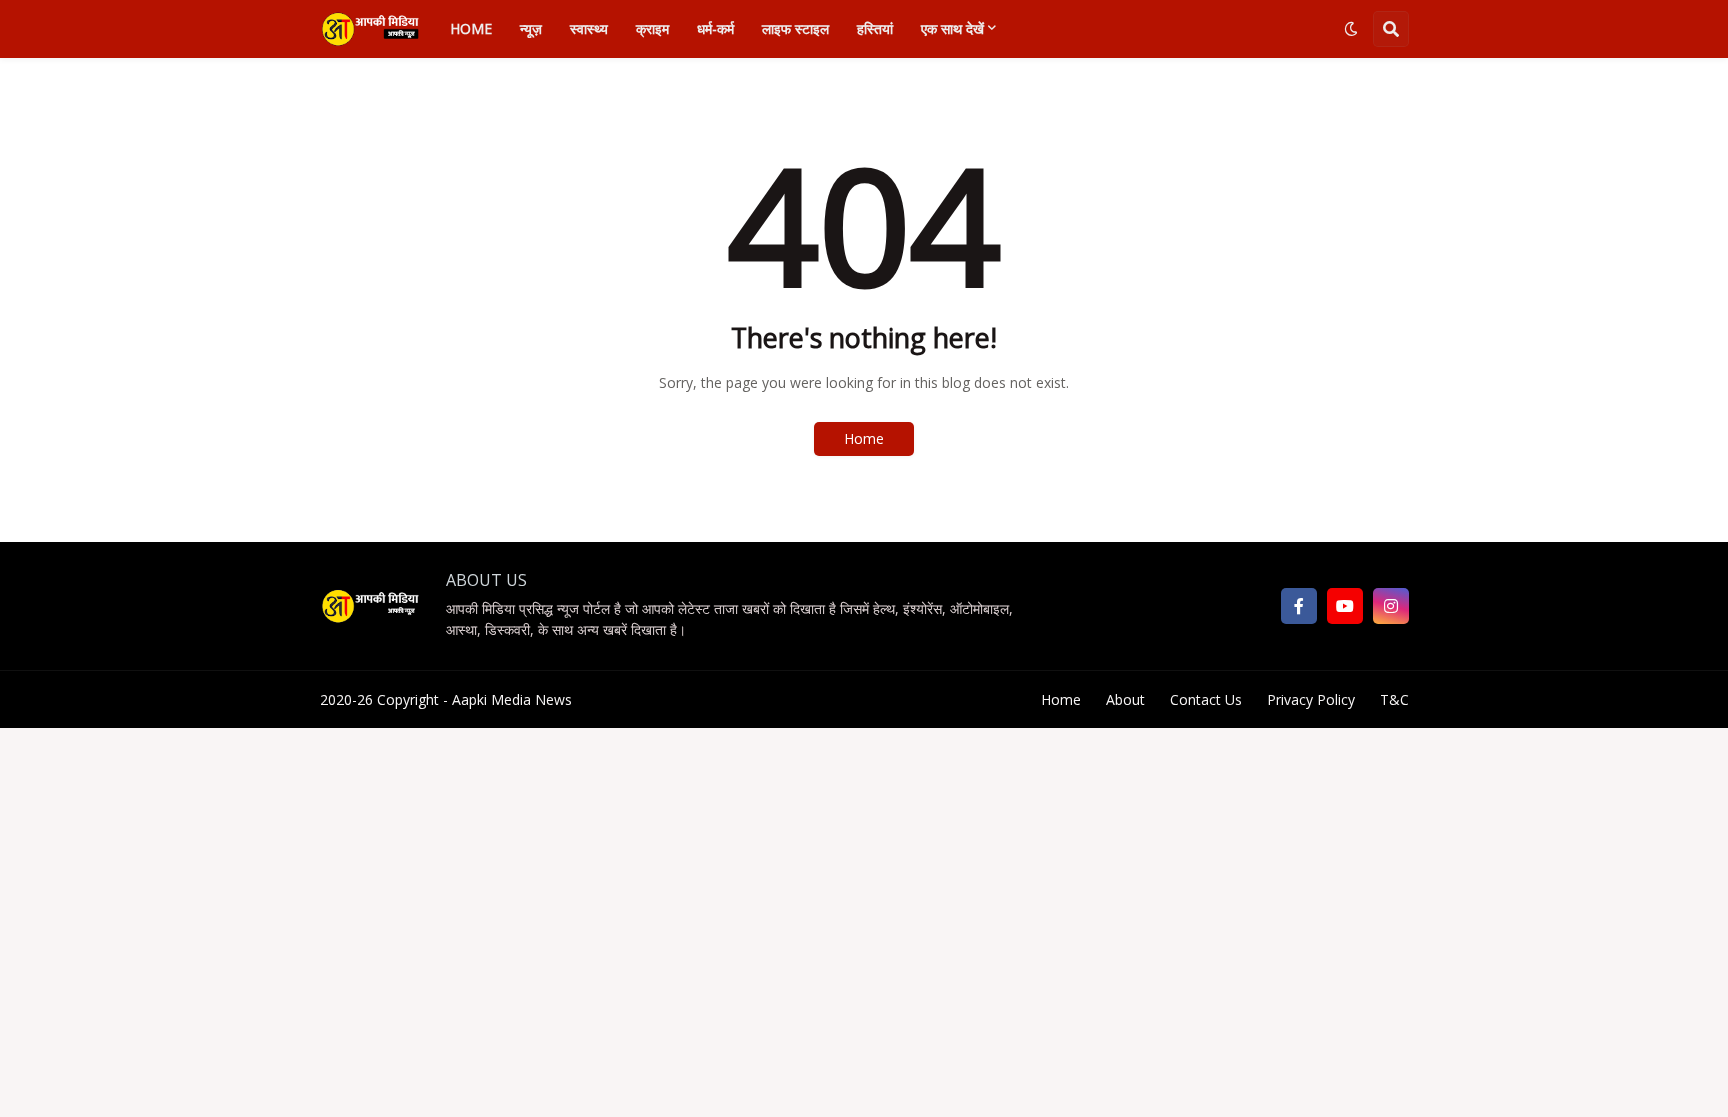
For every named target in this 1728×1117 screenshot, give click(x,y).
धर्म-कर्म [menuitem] (715, 28)
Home (864, 438)
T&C (1394, 699)
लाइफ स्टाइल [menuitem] (795, 28)
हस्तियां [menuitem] (875, 28)
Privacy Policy (1311, 699)
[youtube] (1345, 606)
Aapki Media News (512, 699)
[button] (1351, 29)
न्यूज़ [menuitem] (531, 28)
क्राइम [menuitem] (652, 28)
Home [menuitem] (471, 28)
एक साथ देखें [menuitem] (952, 28)
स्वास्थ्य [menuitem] (589, 28)
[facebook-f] (1299, 606)
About (1125, 699)
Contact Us (1206, 699)
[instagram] (1391, 606)
